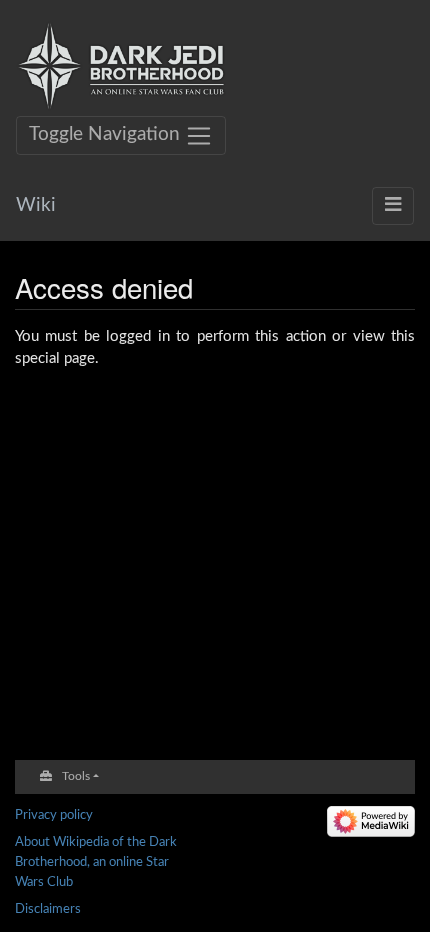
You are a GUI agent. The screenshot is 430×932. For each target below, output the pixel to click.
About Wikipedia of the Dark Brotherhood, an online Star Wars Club (96, 861)
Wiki (36, 205)
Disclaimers (48, 909)
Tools (76, 776)
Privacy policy (54, 815)
